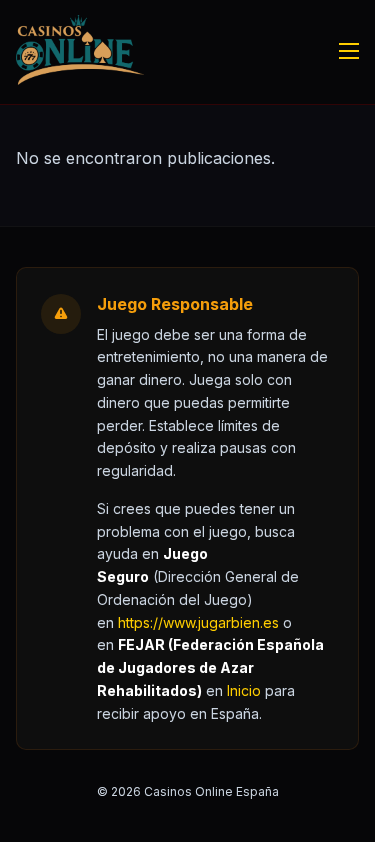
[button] (244, 690)
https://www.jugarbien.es (198, 622)
